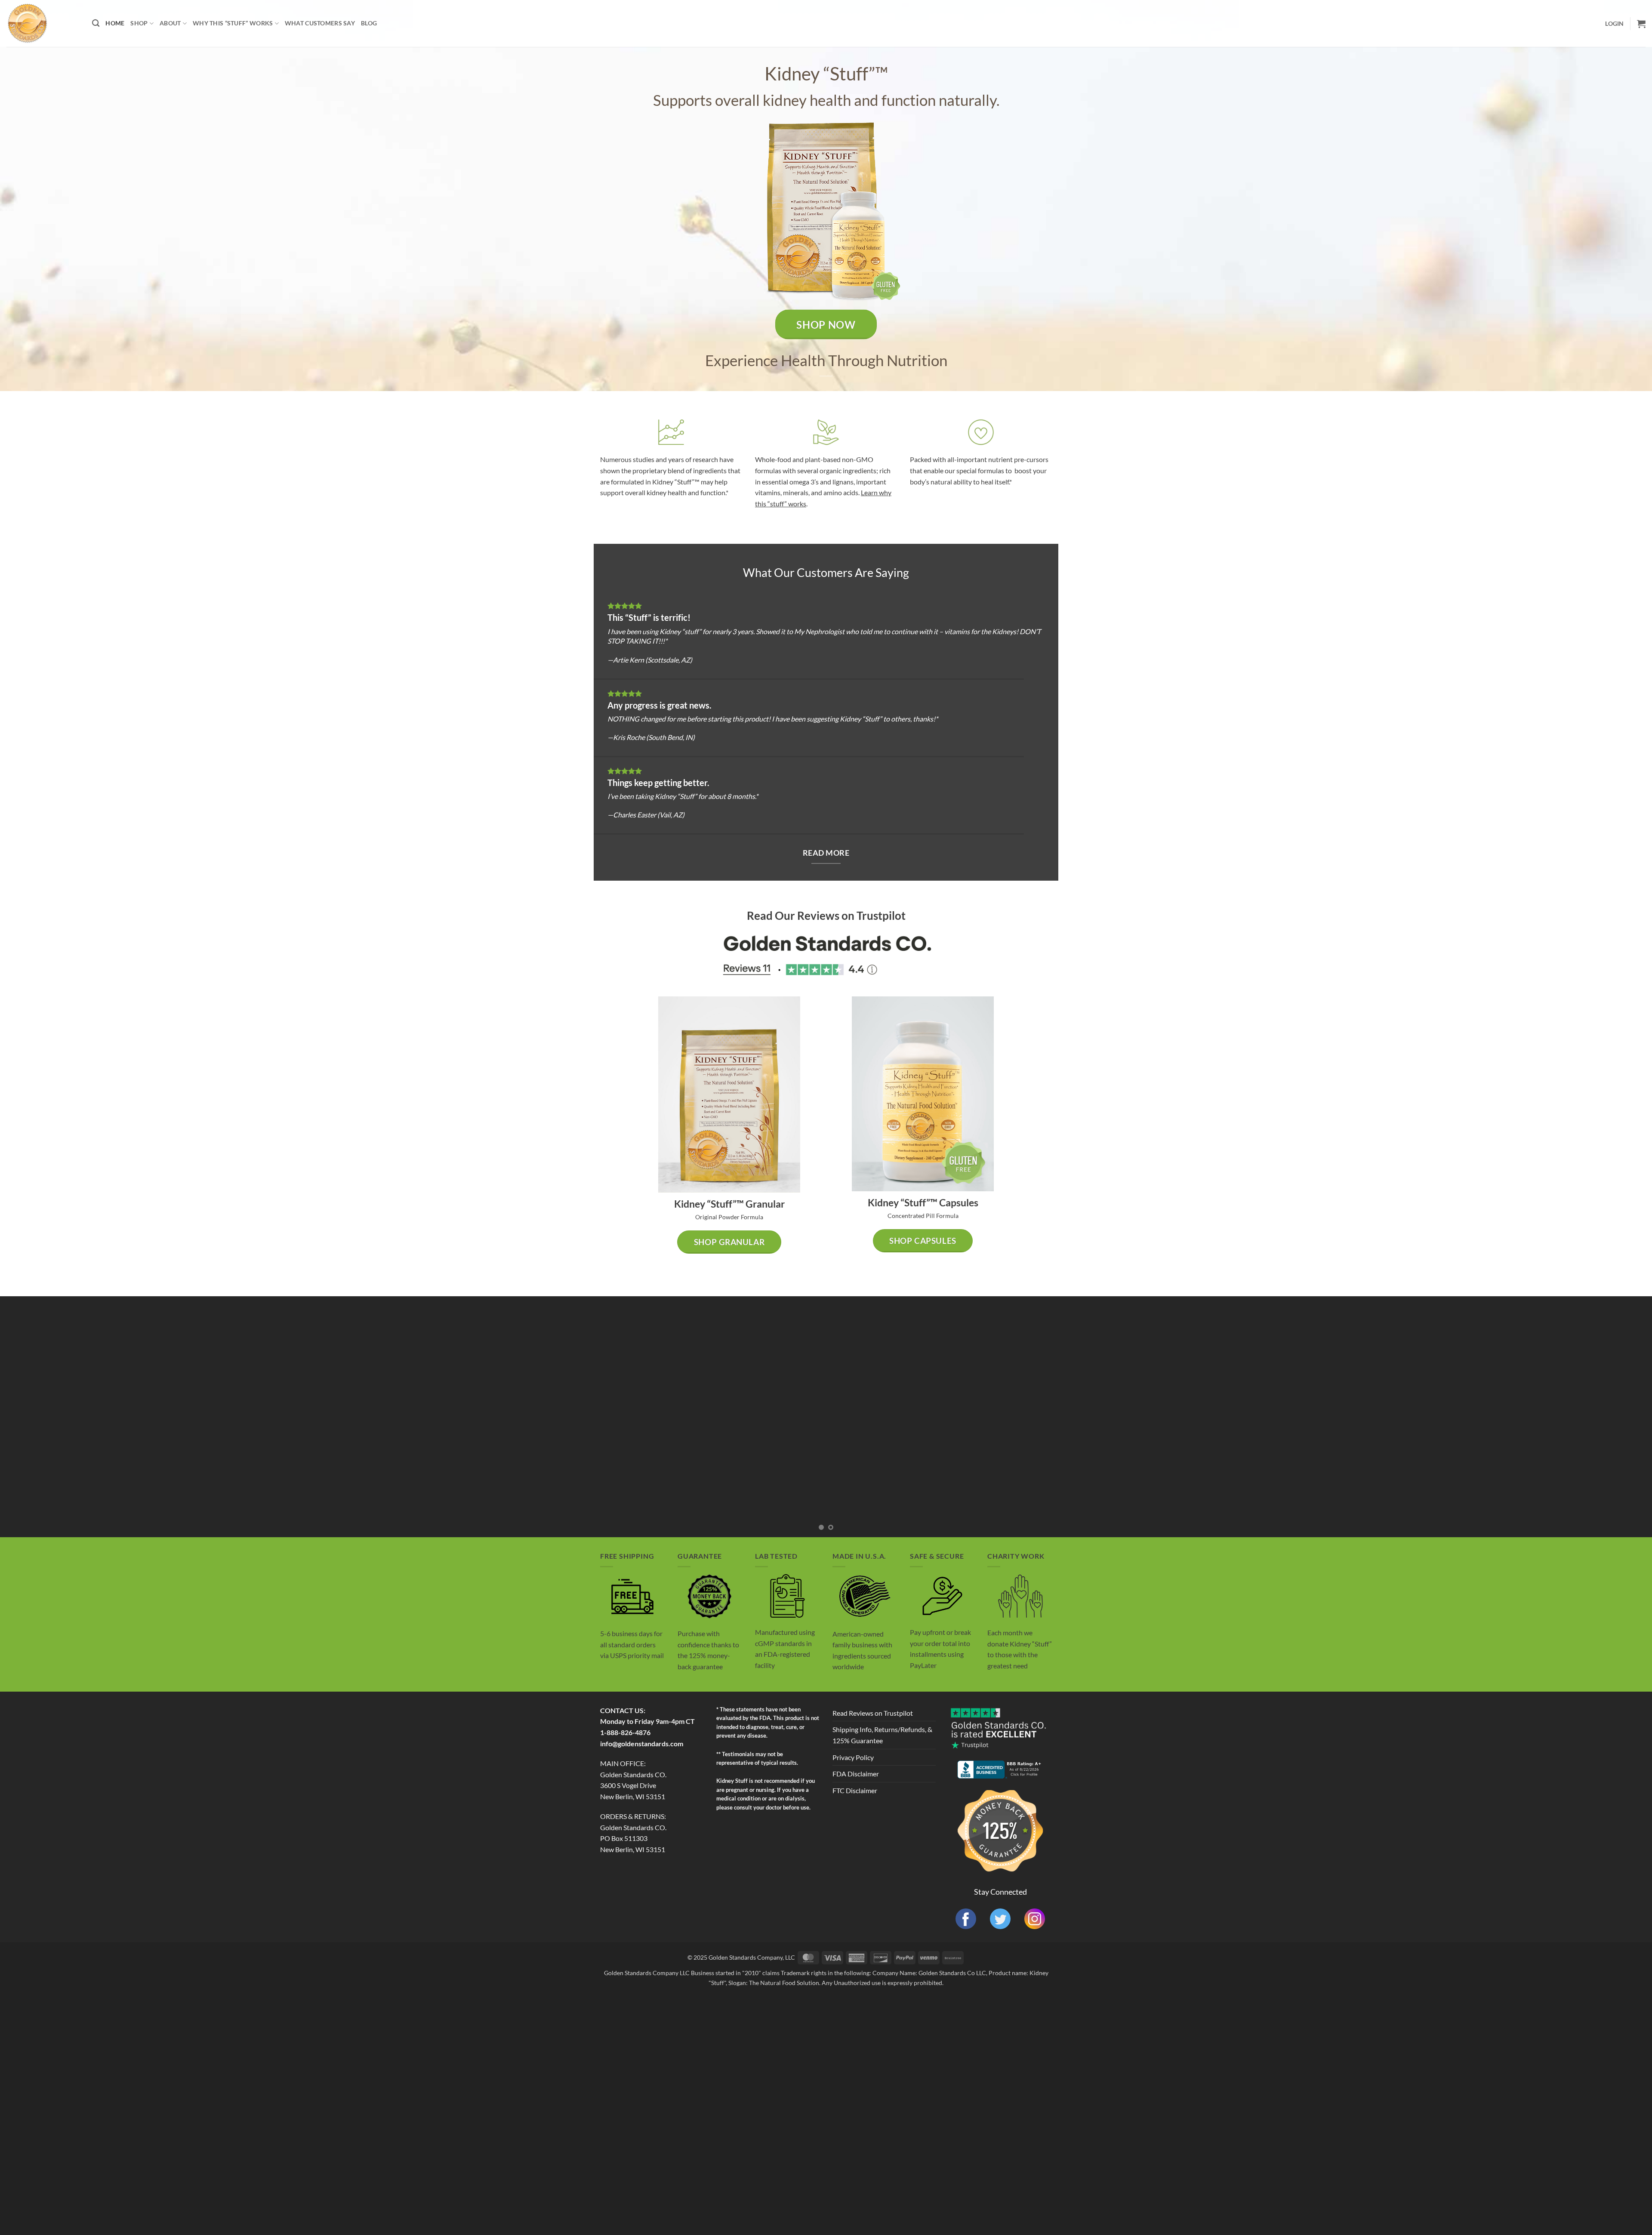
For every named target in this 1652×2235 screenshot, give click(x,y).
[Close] (959, 982)
